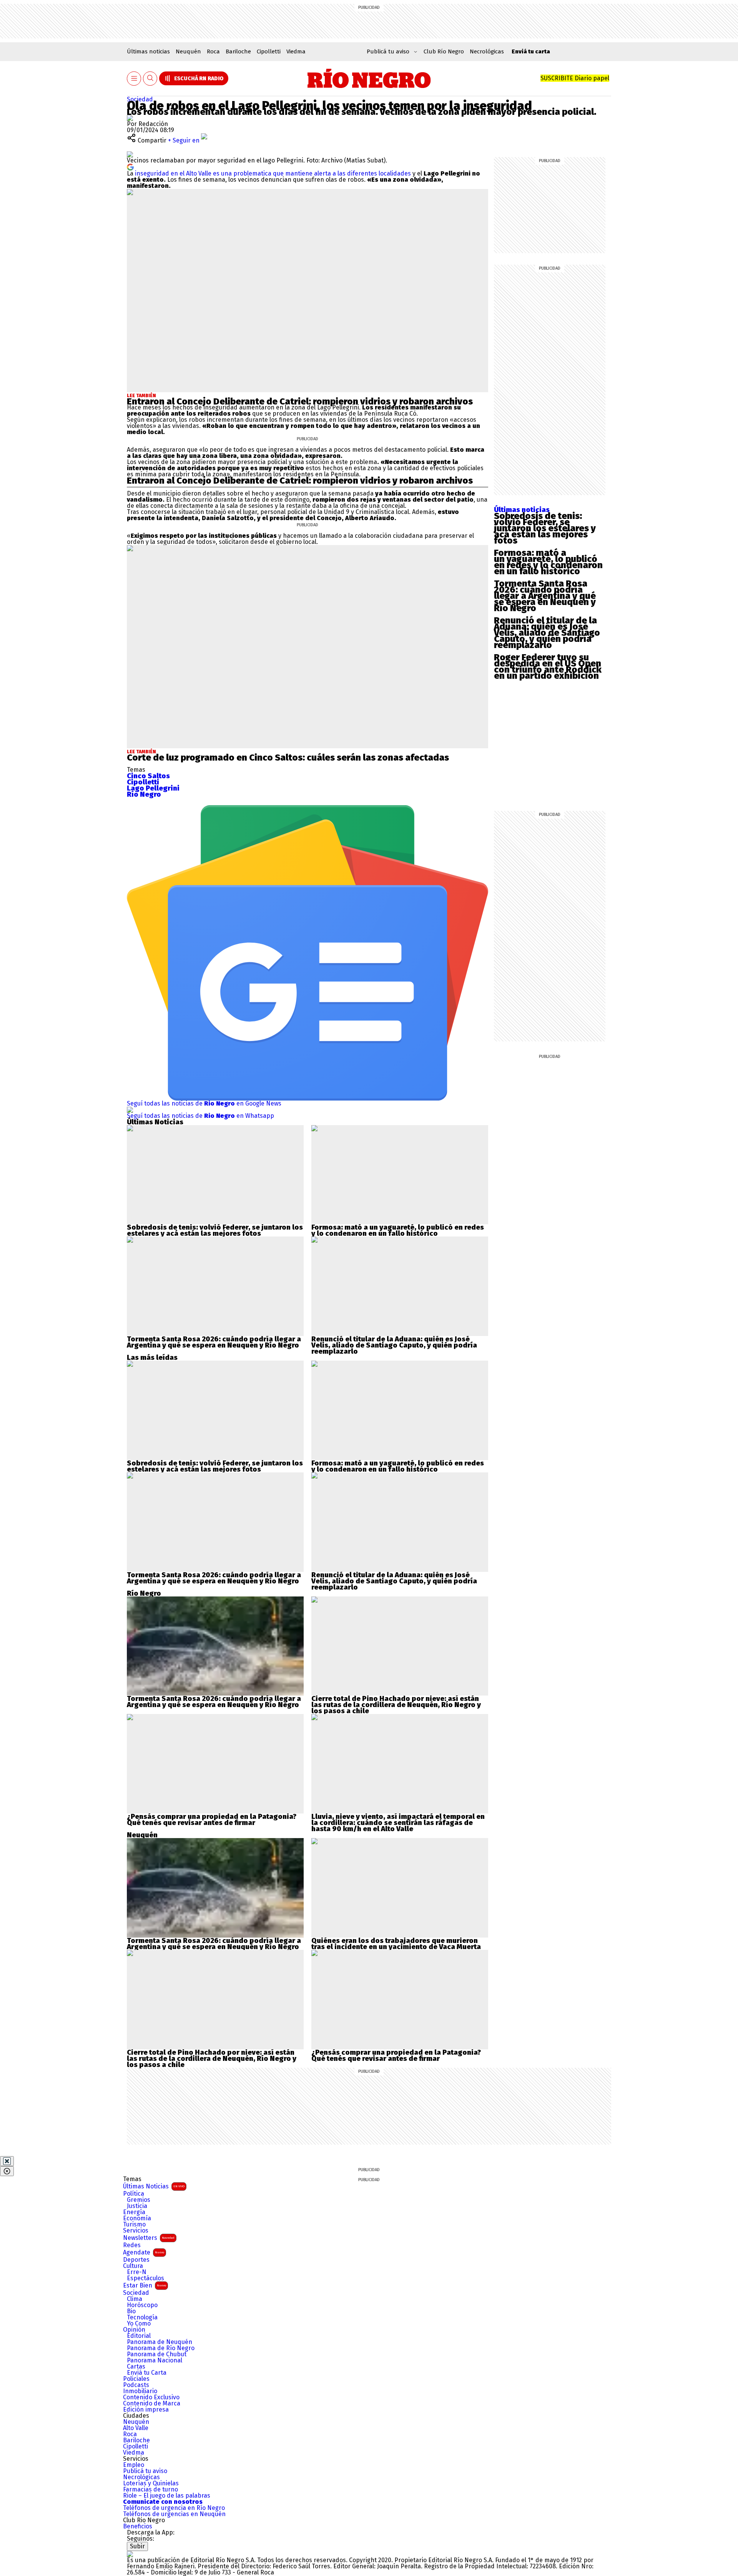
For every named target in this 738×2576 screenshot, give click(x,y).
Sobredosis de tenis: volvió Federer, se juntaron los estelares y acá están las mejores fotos (545, 528)
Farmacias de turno (150, 2490)
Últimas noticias (148, 51)
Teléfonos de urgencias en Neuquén (174, 2514)
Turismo (134, 2225)
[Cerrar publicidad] (7, 2161)
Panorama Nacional (155, 2361)
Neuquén (188, 51)
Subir (137, 2546)
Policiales (136, 2379)
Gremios (139, 2200)
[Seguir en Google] (130, 167)
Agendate (144, 2252)
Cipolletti (269, 51)
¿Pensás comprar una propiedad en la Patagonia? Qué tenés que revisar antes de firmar (212, 1820)
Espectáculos (145, 2278)
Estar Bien (145, 2285)
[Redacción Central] (130, 118)
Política (134, 2194)
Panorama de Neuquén (160, 2342)
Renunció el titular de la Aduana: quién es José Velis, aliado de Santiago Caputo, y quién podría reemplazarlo (547, 633)
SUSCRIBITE (575, 78)
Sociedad (140, 99)
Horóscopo (142, 2305)
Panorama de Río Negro (161, 2348)
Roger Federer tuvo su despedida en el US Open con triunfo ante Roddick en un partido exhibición (548, 666)
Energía (134, 2212)
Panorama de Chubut (157, 2354)
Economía (137, 2218)
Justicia (137, 2206)
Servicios (136, 2231)
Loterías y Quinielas (151, 2483)
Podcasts (136, 2385)
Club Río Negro (444, 51)
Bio (131, 2311)
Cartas (136, 2367)
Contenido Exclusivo (151, 2397)
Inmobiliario (140, 2391)
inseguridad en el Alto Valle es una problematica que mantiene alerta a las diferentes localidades (273, 173)
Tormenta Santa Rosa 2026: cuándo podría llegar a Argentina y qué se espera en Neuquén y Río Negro (545, 596)
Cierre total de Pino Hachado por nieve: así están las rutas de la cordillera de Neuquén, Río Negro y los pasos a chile (396, 1705)
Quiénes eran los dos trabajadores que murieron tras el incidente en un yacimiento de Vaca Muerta (396, 1944)
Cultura (133, 2266)
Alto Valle (136, 2428)
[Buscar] (150, 79)
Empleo (134, 2465)
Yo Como (139, 2324)
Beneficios (138, 2526)
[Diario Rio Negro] (130, 2554)
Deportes (136, 2260)
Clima (135, 2299)
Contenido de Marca (152, 2404)
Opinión (134, 2330)
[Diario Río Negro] (369, 78)
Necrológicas (487, 51)
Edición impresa (146, 2410)
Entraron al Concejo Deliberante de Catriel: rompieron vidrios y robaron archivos (300, 401)
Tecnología (142, 2317)
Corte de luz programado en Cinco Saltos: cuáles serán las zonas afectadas (288, 758)
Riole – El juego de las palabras (167, 2496)
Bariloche (238, 51)
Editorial (139, 2336)
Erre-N (137, 2272)
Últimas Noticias (154, 2186)
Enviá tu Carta (147, 2373)
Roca (213, 51)
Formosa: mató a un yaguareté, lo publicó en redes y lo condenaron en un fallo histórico (548, 562)
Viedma (296, 51)
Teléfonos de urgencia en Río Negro (174, 2508)
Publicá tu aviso (145, 2471)
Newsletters (149, 2238)
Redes (132, 2245)
